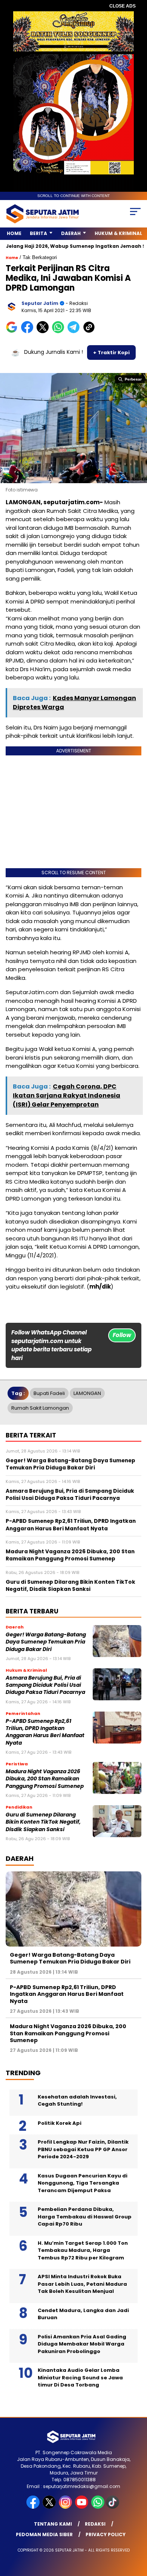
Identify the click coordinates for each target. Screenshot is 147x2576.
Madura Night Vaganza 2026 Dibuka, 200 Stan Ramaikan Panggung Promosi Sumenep (45, 1779)
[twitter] (50, 2507)
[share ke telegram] (74, 331)
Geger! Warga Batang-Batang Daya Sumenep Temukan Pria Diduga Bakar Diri (46, 1642)
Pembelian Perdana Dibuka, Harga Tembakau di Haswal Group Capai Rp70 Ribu (85, 2217)
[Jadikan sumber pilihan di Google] (13, 331)
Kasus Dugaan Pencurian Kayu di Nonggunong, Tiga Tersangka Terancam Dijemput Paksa (83, 2183)
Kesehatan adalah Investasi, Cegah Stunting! (77, 2101)
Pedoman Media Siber (44, 2534)
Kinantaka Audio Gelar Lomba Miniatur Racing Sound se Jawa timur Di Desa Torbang (80, 2377)
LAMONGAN (87, 1393)
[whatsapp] (98, 2507)
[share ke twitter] (44, 331)
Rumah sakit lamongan (40, 1408)
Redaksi (95, 2524)
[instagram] (66, 2507)
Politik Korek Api (60, 2123)
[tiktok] (113, 2507)
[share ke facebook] (29, 331)
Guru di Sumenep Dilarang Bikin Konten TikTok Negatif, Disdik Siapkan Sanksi (43, 1822)
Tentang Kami (53, 2524)
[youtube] (82, 2507)
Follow (122, 1335)
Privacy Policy (106, 2534)
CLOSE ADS (122, 6)
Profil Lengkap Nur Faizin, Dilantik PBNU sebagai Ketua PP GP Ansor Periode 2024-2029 (83, 2149)
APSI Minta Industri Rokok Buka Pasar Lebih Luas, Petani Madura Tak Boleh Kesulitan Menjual (82, 2284)
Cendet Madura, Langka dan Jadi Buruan (83, 2314)
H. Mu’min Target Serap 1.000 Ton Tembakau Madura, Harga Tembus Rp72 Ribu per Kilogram (83, 2250)
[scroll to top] (136, 2532)
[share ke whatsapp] (60, 331)
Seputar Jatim (40, 303)
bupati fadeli (49, 1393)
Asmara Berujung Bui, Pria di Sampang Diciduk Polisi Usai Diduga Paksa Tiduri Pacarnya (45, 1685)
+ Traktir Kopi (111, 353)
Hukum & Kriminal (118, 233)
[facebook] (34, 2507)
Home (14, 233)
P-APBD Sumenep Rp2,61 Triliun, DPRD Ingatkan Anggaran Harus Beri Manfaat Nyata (45, 1732)
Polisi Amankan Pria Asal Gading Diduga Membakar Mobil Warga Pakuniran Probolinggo (82, 2344)
